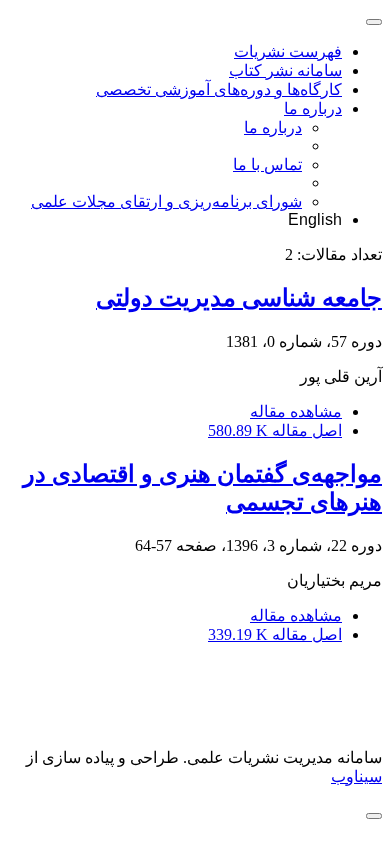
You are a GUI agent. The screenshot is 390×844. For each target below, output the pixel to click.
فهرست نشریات (288, 51)
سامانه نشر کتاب (285, 70)
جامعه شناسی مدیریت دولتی (239, 298)
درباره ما (313, 108)
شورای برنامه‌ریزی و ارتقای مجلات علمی (166, 201)
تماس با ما (267, 164)
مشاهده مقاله (296, 411)
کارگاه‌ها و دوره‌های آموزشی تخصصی (219, 89)
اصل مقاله (275, 430)
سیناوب (356, 776)
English (315, 219)
